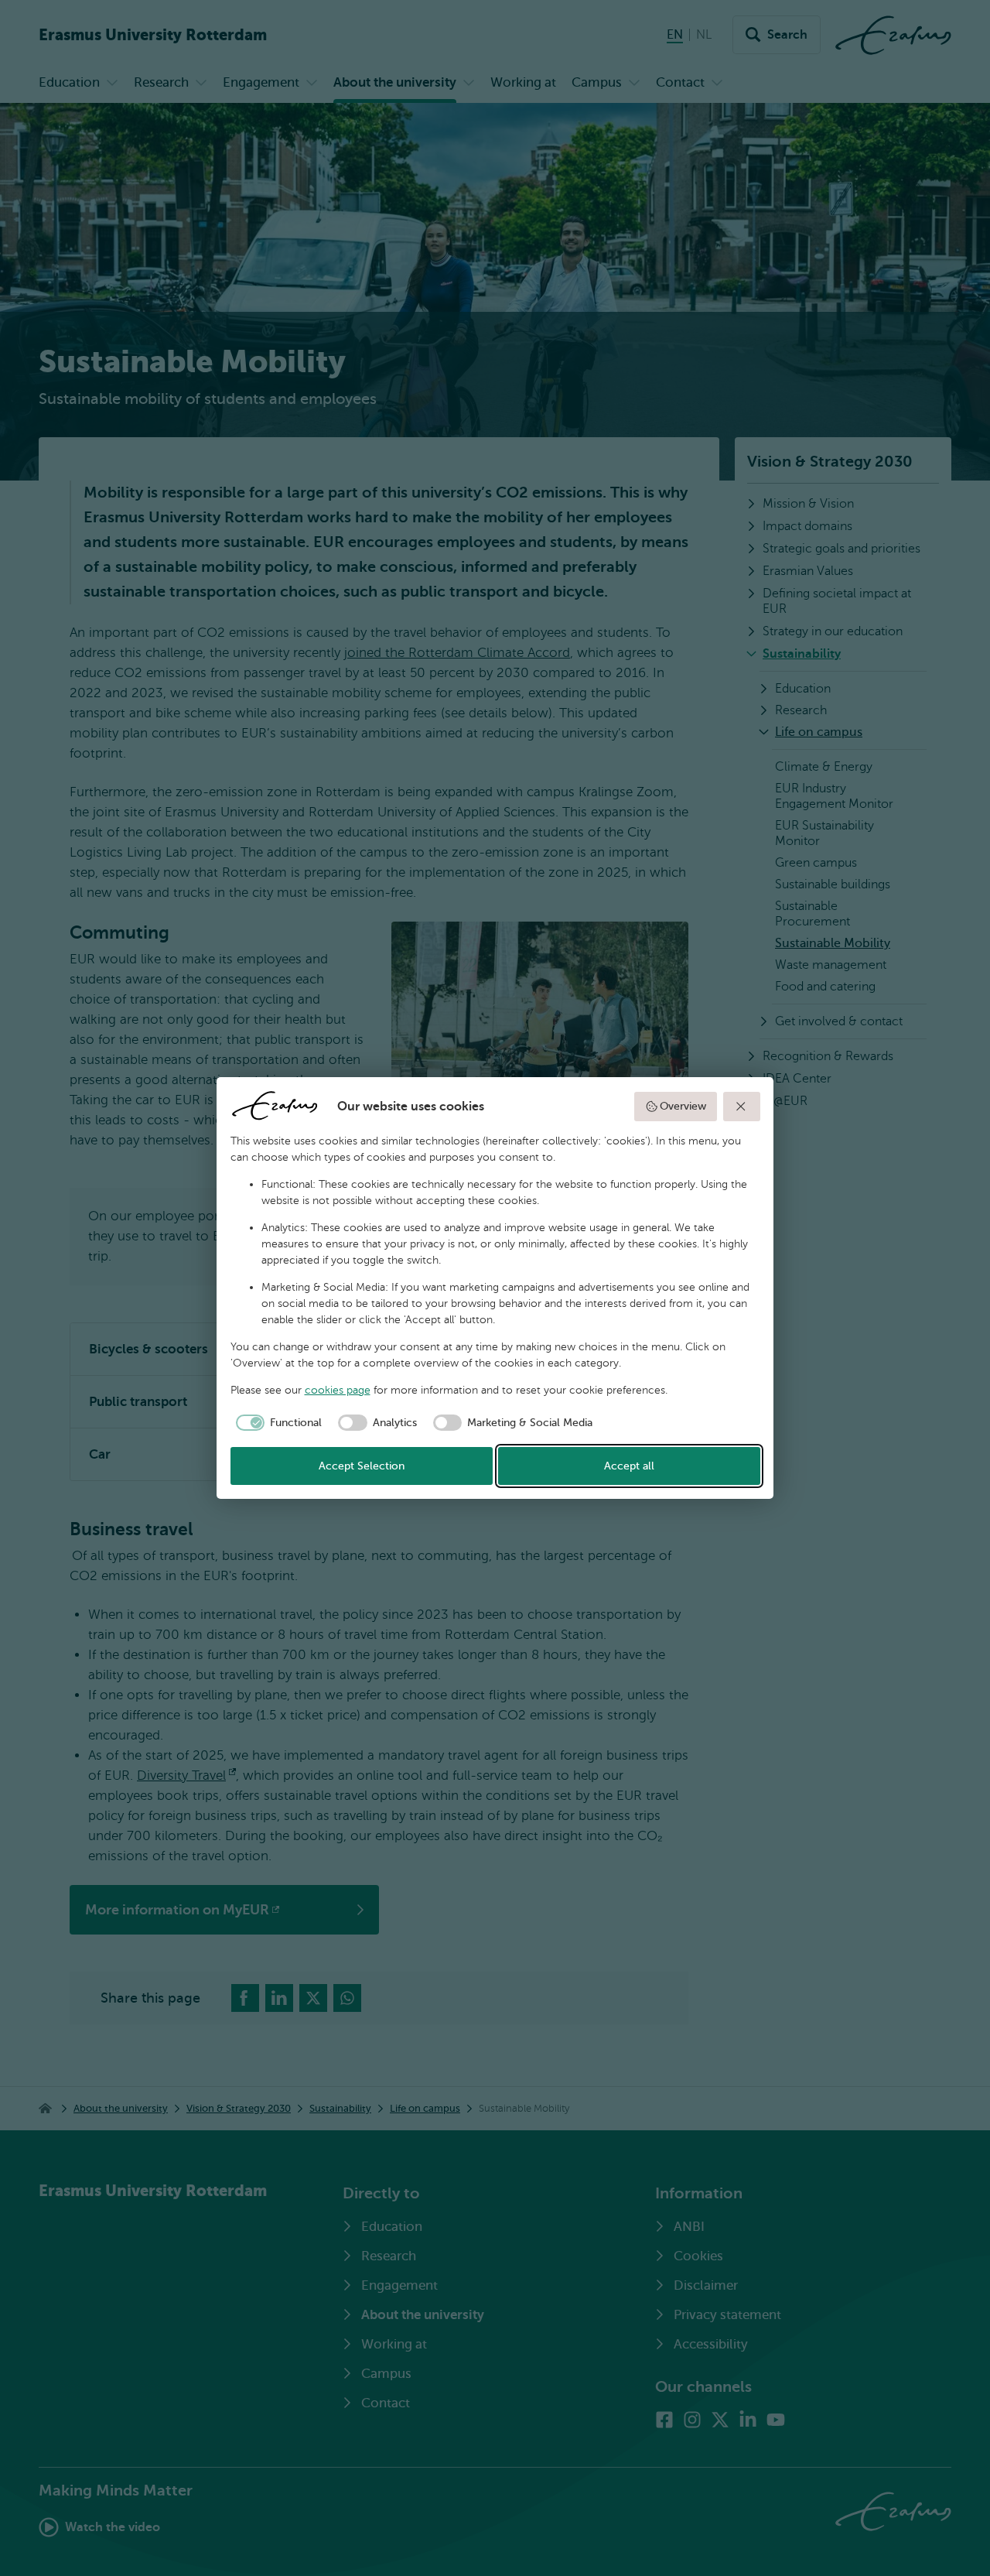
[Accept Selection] (742, 1107)
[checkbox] (277, 1423)
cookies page (338, 1390)
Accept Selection (362, 1466)
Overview (683, 1106)
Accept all (629, 1466)
